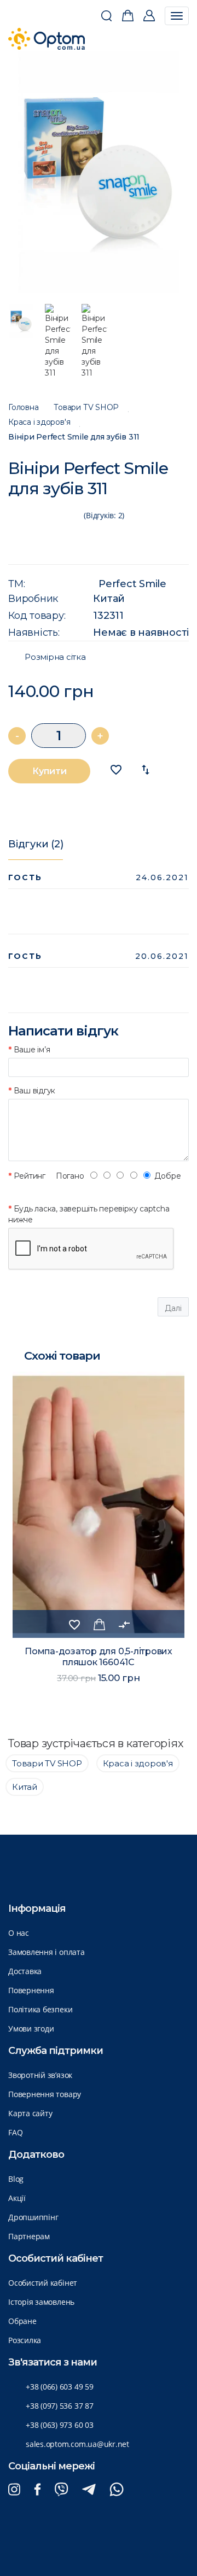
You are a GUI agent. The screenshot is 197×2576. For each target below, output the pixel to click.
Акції (17, 2198)
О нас (19, 1933)
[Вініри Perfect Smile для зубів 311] (99, 172)
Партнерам (29, 2236)
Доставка (25, 1971)
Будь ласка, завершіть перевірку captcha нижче (89, 1214)
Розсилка (25, 2340)
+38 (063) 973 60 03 (60, 2425)
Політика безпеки (40, 2009)
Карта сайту (30, 2113)
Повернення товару (45, 2094)
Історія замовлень (41, 2302)
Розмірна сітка (55, 657)
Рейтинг (30, 1176)
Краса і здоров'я (39, 422)
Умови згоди (31, 2028)
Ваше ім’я (32, 1050)
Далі (173, 1308)
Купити (50, 771)
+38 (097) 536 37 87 (60, 2406)
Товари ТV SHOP (86, 408)
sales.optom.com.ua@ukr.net (77, 2444)
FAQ (15, 2132)
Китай (109, 599)
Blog (16, 2179)
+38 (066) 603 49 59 (60, 2387)
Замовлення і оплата (47, 1952)
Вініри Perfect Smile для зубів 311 (74, 437)
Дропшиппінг (33, 2217)
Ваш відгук (34, 1091)
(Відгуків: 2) (104, 515)
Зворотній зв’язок (40, 2075)
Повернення (31, 1990)
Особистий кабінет (43, 2283)
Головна (23, 408)
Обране (22, 2321)
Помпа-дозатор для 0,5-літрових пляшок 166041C (99, 1657)
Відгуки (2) (36, 844)
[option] (99, 172)
